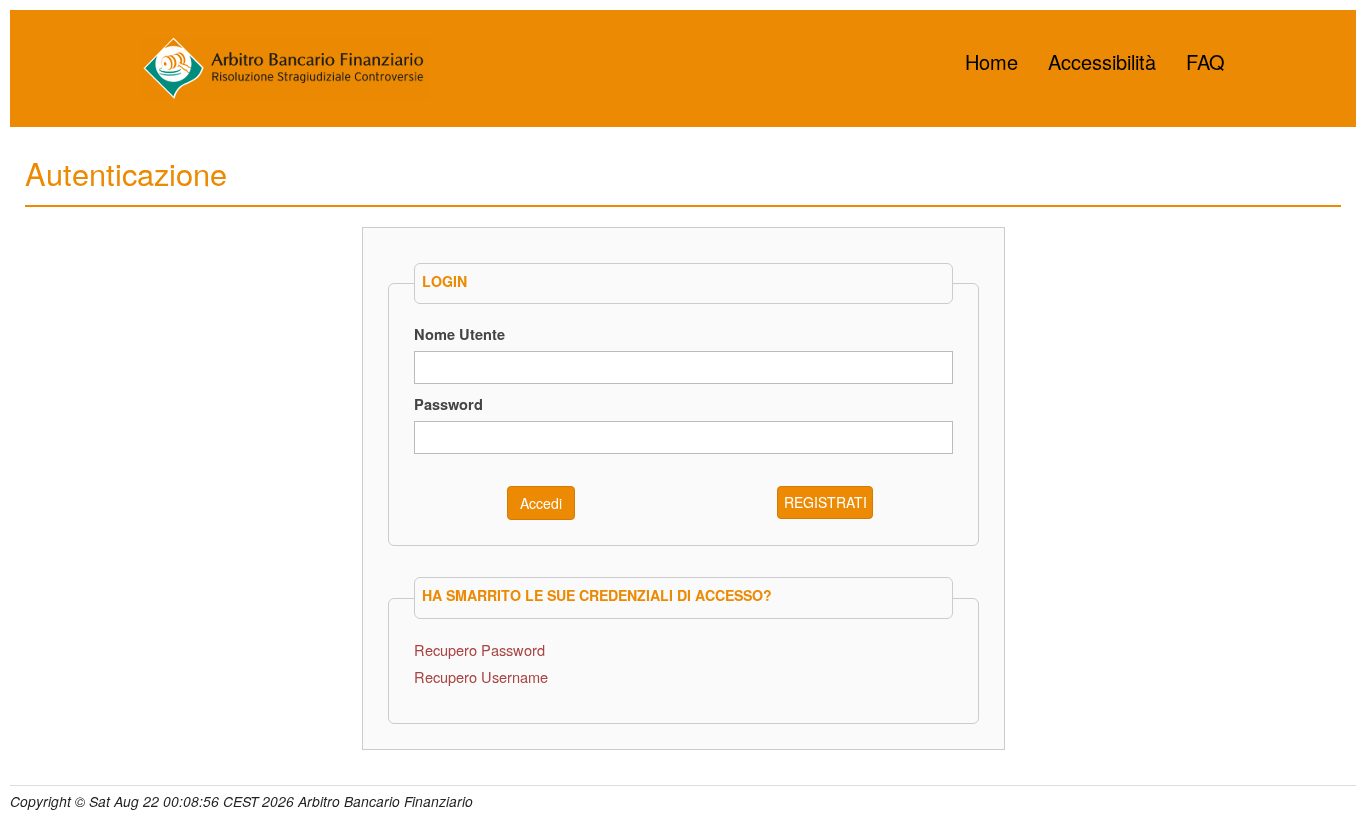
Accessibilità (1102, 61)
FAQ (1205, 61)
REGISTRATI (825, 502)
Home (991, 61)
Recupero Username (481, 676)
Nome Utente (459, 334)
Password (448, 404)
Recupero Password (479, 649)
